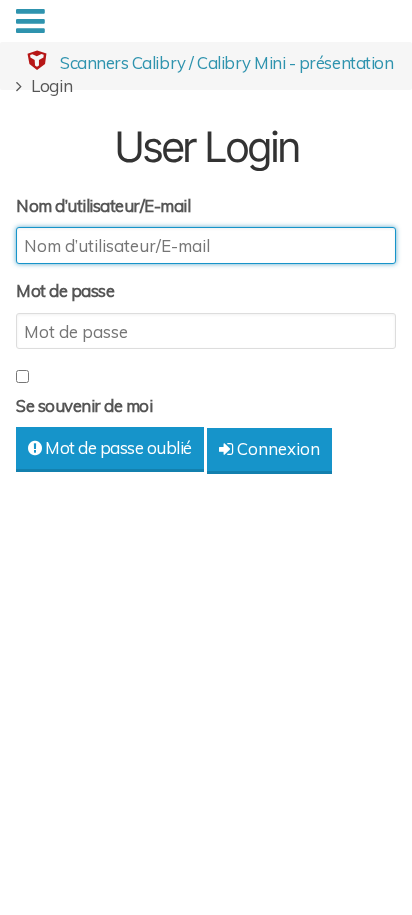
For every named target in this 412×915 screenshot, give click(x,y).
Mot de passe (65, 290)
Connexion (276, 448)
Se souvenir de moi (84, 405)
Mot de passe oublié (117, 447)
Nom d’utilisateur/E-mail (103, 205)
